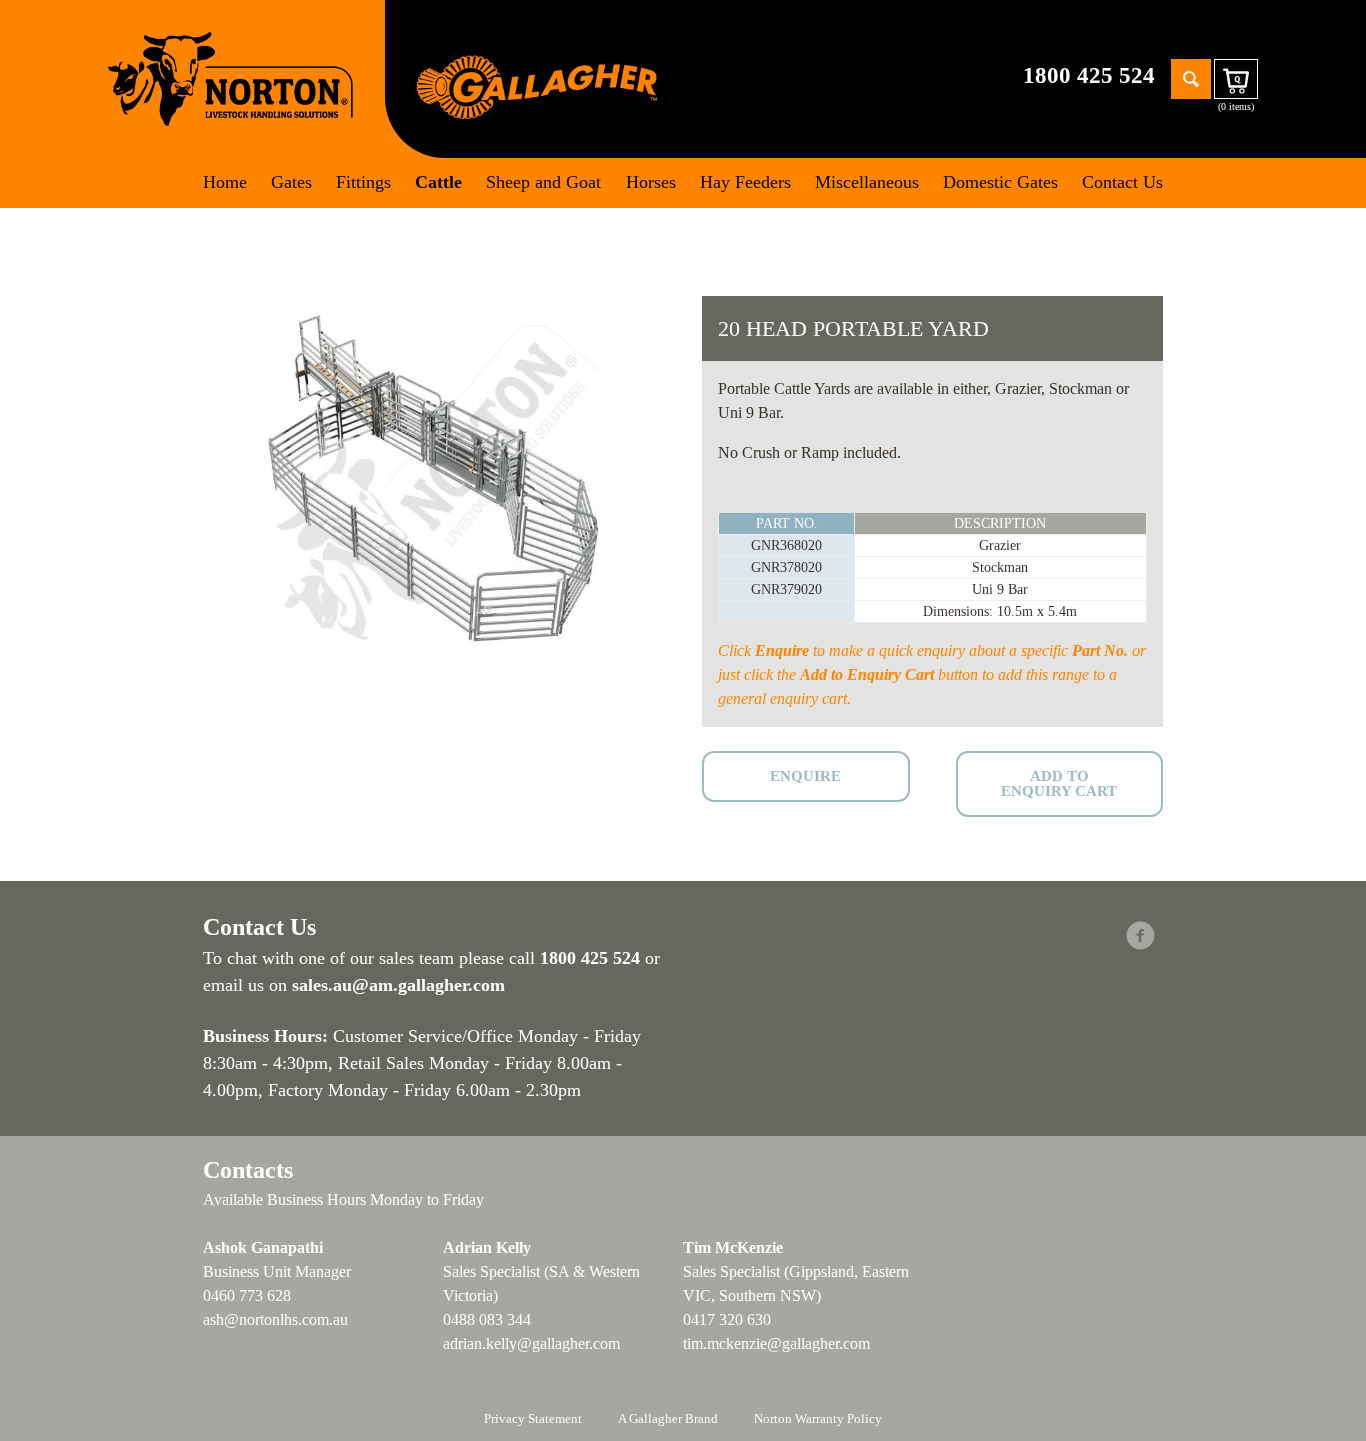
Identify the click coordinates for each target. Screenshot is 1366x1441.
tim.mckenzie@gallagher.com (776, 1343)
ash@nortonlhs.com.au (275, 1319)
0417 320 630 (727, 1319)
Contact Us (1122, 182)
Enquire (805, 776)
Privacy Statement (533, 1418)
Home (225, 182)
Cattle (438, 182)
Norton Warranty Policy (818, 1418)
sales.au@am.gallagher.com (398, 985)
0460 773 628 (247, 1295)
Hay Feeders (745, 182)
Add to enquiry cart (1059, 783)
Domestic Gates (1000, 182)
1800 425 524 (1089, 75)
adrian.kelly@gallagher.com (531, 1343)
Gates (291, 182)
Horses (651, 182)
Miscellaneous (867, 182)
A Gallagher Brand (668, 1418)
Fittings (363, 182)
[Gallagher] (537, 85)
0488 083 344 (487, 1319)
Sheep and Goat (543, 182)
